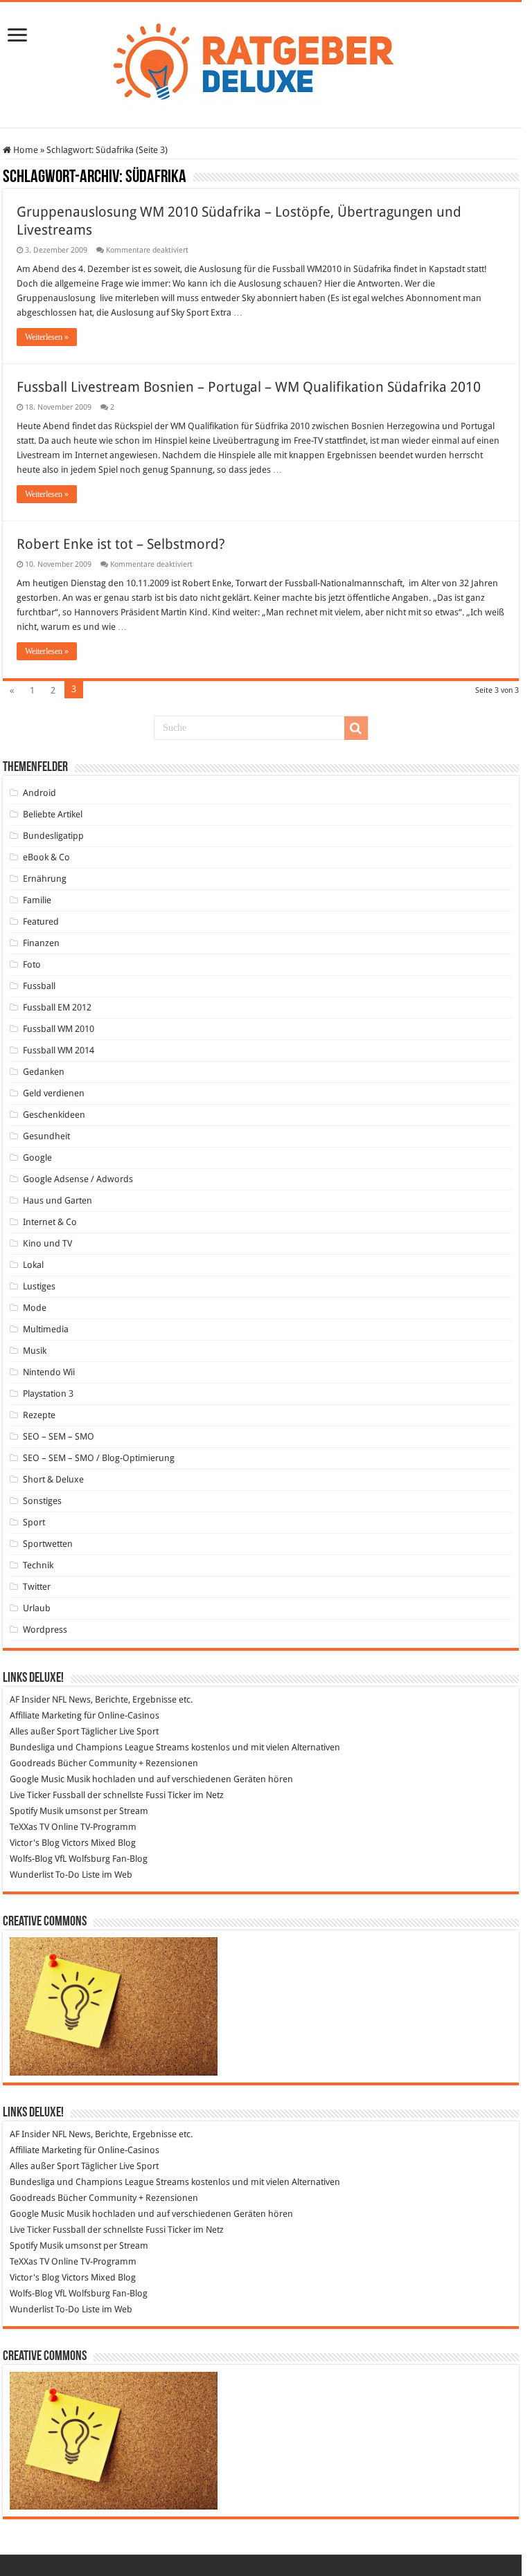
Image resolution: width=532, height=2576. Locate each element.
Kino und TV (47, 1243)
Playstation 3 (48, 1394)
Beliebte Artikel (53, 814)
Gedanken (44, 1072)
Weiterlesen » (47, 337)
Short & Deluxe (53, 1479)
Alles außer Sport (44, 1731)
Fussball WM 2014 (59, 1050)
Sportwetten (48, 1544)
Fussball (39, 986)
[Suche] (356, 728)
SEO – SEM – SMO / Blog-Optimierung (99, 1458)
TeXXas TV (29, 1827)
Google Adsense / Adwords (78, 1179)
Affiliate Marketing (46, 1715)
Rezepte (39, 1415)
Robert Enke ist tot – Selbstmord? (121, 544)
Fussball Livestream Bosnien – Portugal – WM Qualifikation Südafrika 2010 (249, 387)
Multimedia (46, 1329)
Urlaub (37, 1608)
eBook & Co (46, 857)
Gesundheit (46, 1136)
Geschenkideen (54, 1115)
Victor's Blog (35, 1843)
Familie (37, 900)
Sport (34, 1522)
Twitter (37, 1587)
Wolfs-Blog (31, 1859)
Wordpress (45, 1630)
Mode (35, 1308)
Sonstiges (42, 1501)
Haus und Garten (57, 1200)
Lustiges (39, 1286)
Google (37, 1158)
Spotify (24, 1811)
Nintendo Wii (49, 1372)
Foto (32, 964)
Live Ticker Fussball (47, 1795)
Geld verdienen (54, 1093)
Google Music (37, 1779)
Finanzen (41, 943)
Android (39, 793)
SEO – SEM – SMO (59, 1436)
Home (25, 150)
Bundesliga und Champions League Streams (99, 1747)
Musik (35, 1351)
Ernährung (45, 879)
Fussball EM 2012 (57, 1007)
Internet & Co (50, 1222)
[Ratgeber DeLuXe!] (261, 62)
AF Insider (30, 1699)
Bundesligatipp (53, 836)
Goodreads (33, 1763)
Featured (41, 922)
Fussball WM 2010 (59, 1029)
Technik (38, 1565)
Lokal (33, 1265)
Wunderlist (32, 1875)
